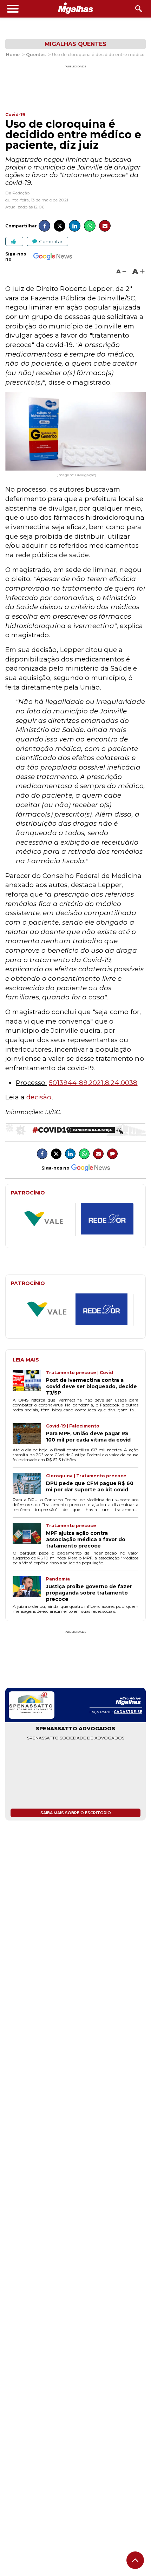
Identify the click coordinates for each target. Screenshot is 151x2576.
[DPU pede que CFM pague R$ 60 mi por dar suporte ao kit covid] (29, 1484)
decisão (39, 1097)
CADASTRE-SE (128, 1712)
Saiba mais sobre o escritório (76, 1813)
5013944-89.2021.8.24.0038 (93, 1083)
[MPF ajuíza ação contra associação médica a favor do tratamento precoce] (29, 1536)
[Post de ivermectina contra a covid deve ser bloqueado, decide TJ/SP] (29, 1383)
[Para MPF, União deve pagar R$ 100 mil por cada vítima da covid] (29, 1435)
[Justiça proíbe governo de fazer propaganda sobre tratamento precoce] (29, 1589)
